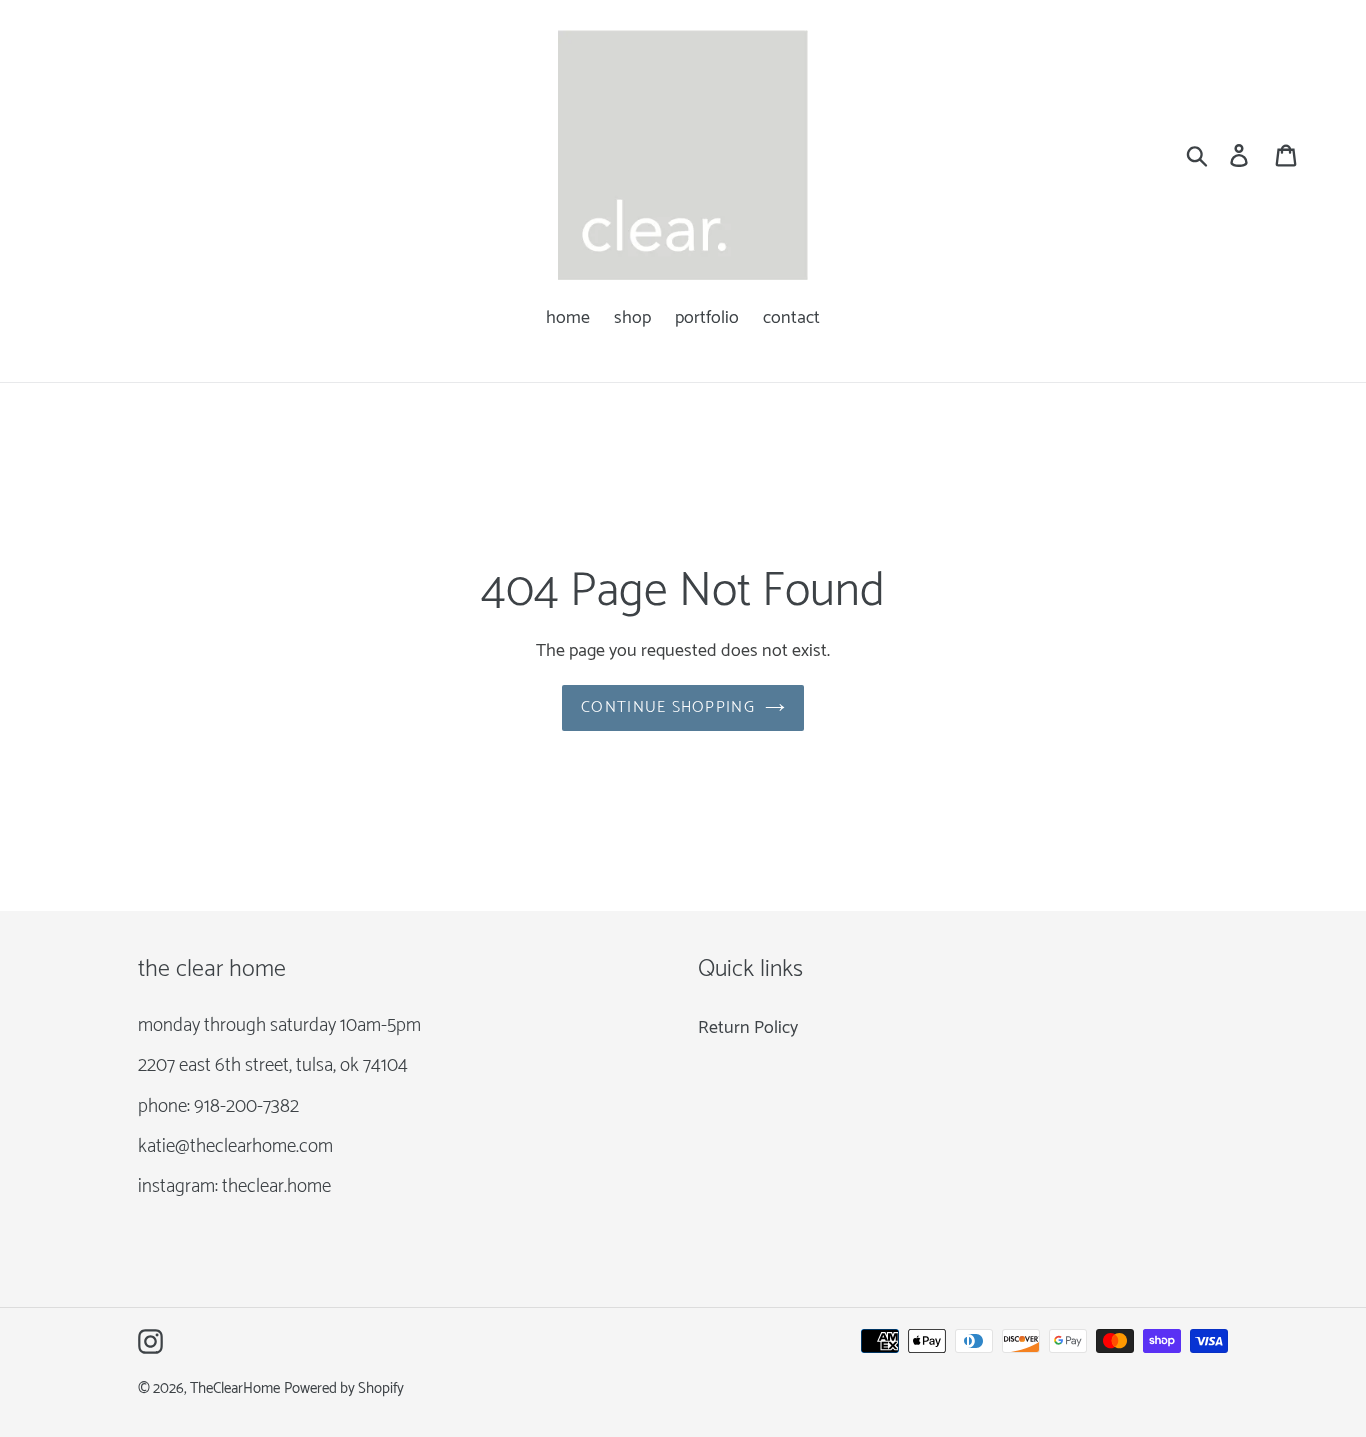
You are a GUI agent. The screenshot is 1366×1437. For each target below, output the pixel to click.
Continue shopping (668, 707)
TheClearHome (235, 1389)
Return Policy (748, 1028)
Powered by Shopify (344, 1389)
